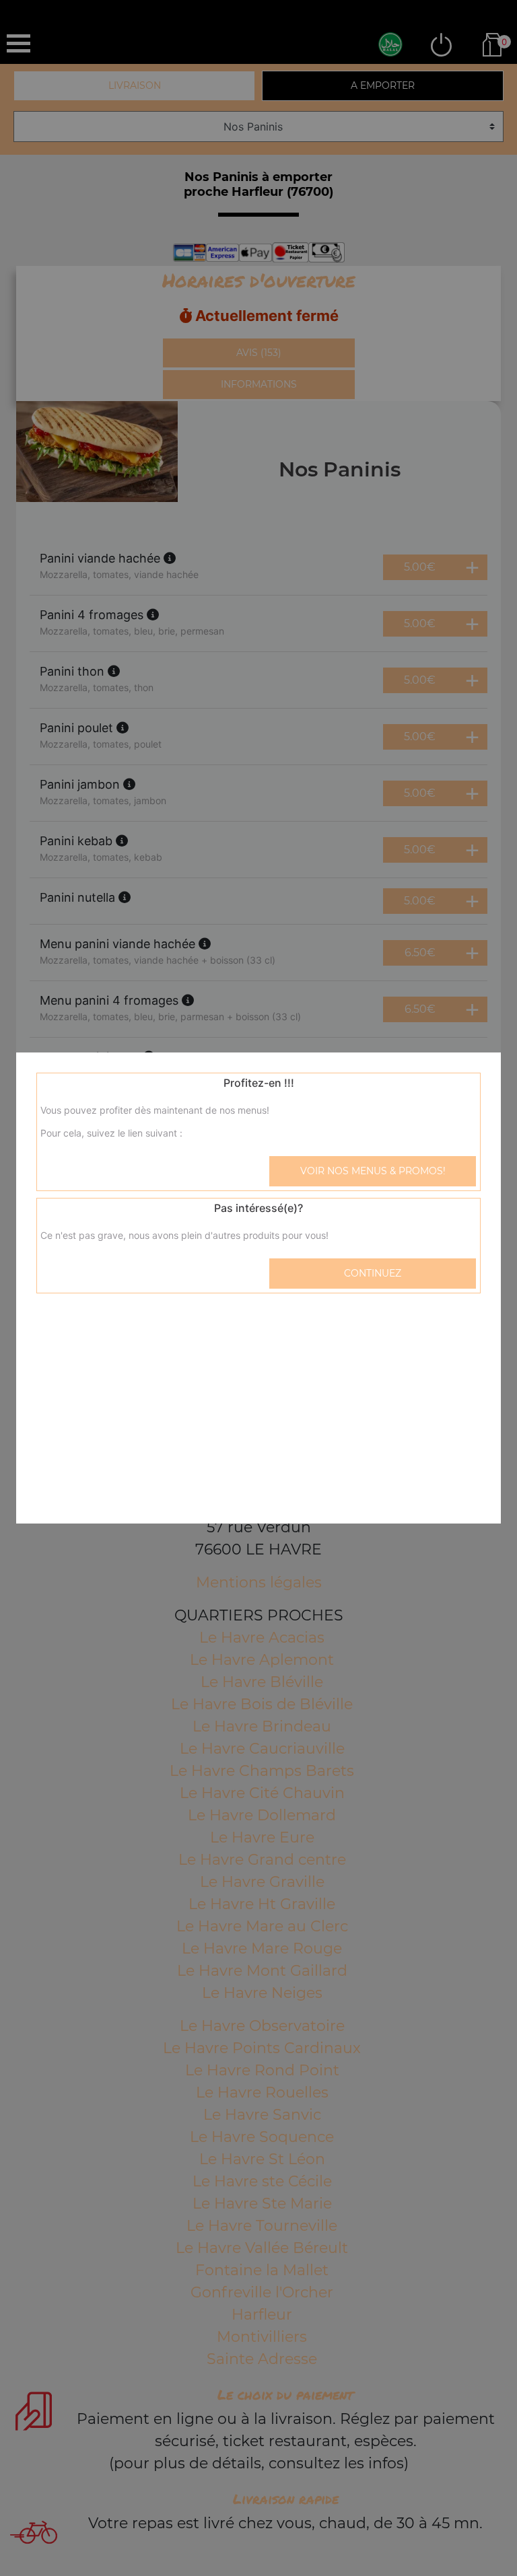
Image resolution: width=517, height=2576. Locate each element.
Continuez (373, 1273)
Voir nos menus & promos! (373, 1171)
